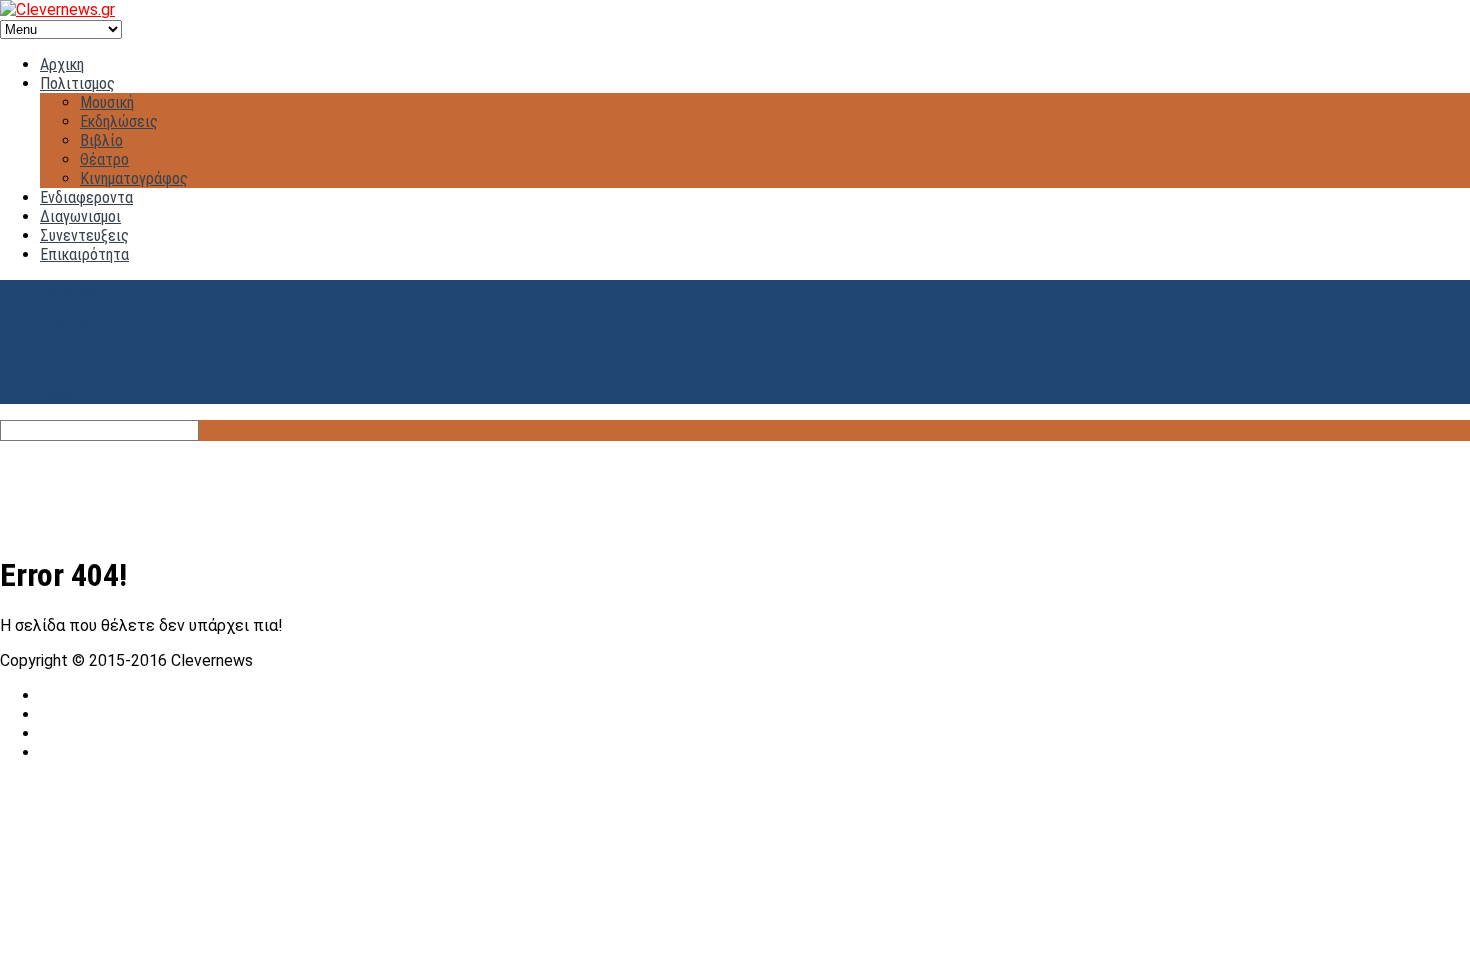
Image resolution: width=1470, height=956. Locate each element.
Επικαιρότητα (84, 254)
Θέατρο (104, 159)
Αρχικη (62, 64)
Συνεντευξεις (84, 235)
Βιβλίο (101, 140)
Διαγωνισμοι (80, 216)
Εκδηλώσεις (119, 121)
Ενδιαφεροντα (86, 197)
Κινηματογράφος (134, 178)
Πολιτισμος (77, 83)
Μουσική (107, 102)
